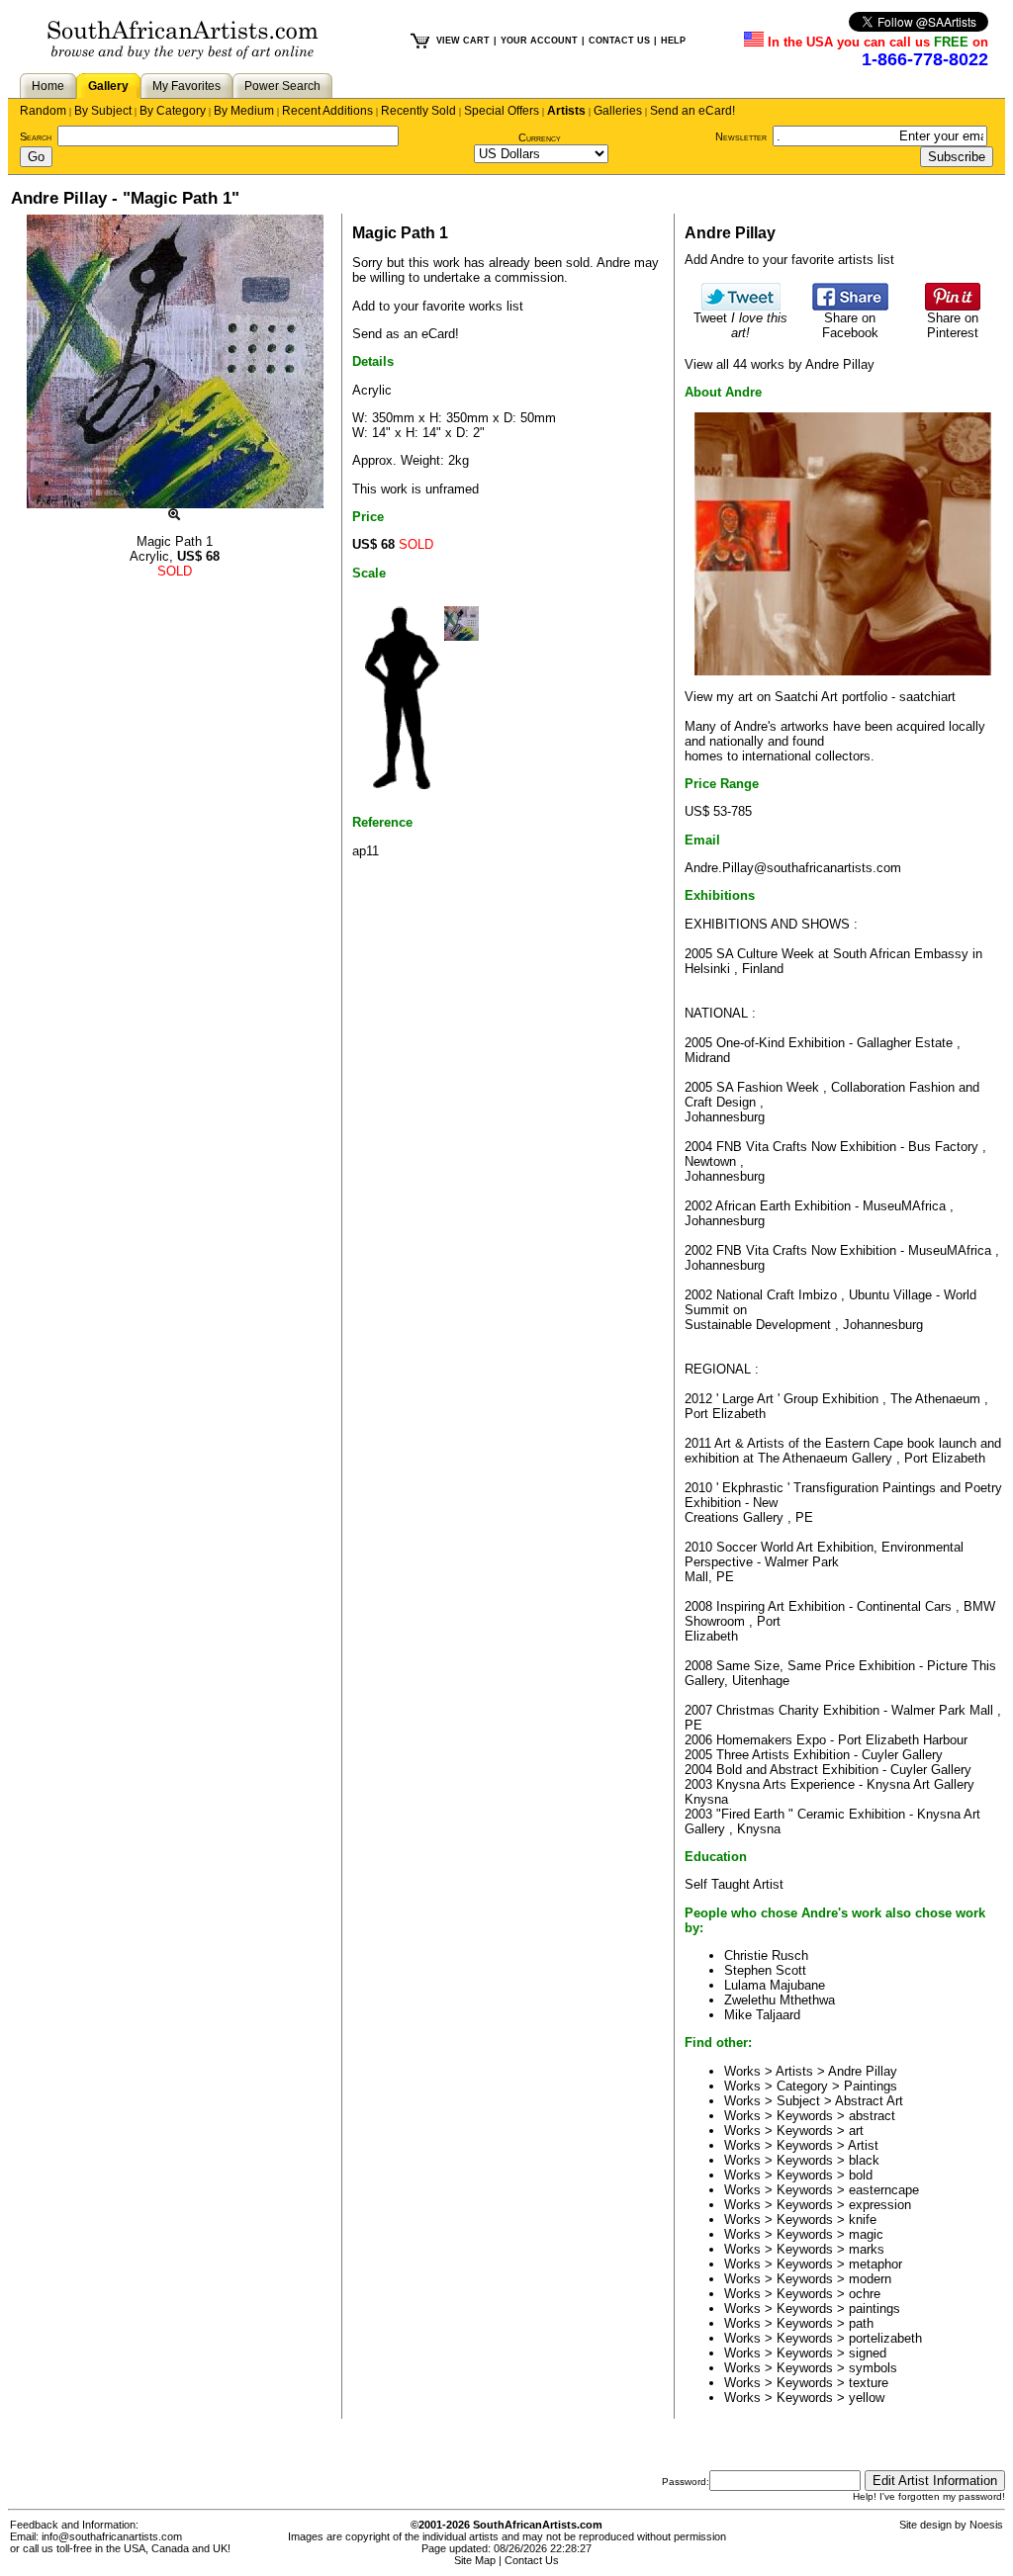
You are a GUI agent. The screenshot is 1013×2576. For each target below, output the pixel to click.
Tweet (740, 325)
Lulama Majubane (775, 1985)
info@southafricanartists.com (112, 2536)
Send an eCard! (692, 111)
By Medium (244, 111)
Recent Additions (327, 111)
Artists (566, 111)
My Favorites (186, 86)
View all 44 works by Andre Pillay (780, 364)
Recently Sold (418, 111)
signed (868, 2353)
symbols (873, 2368)
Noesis (986, 2525)
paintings (875, 2309)
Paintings (871, 2086)
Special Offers (502, 111)
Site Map (475, 2560)
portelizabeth (885, 2338)
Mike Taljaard (762, 2015)
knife (863, 2220)
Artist (863, 2145)
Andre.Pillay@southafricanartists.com (793, 868)
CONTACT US (619, 41)
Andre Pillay (863, 2071)
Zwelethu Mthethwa (780, 2000)
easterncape (884, 2190)
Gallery (108, 86)
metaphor (875, 2264)
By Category (173, 111)
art (856, 2131)
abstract (872, 2116)
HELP (673, 41)
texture (869, 2383)
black (864, 2160)
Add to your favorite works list (438, 306)
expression (880, 2205)
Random (43, 111)
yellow (867, 2398)
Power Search (282, 86)
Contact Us (532, 2560)
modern (870, 2279)
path (861, 2323)
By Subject (103, 111)
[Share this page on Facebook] (850, 306)
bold (861, 2175)
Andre (613, 263)
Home (48, 86)
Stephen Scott (765, 1970)
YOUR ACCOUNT (539, 41)
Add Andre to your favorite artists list (789, 260)
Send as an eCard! (406, 334)
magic (866, 2234)
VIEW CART (463, 41)
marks (867, 2249)
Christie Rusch (766, 1955)
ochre (865, 2294)
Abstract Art (869, 2101)
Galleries (618, 111)
